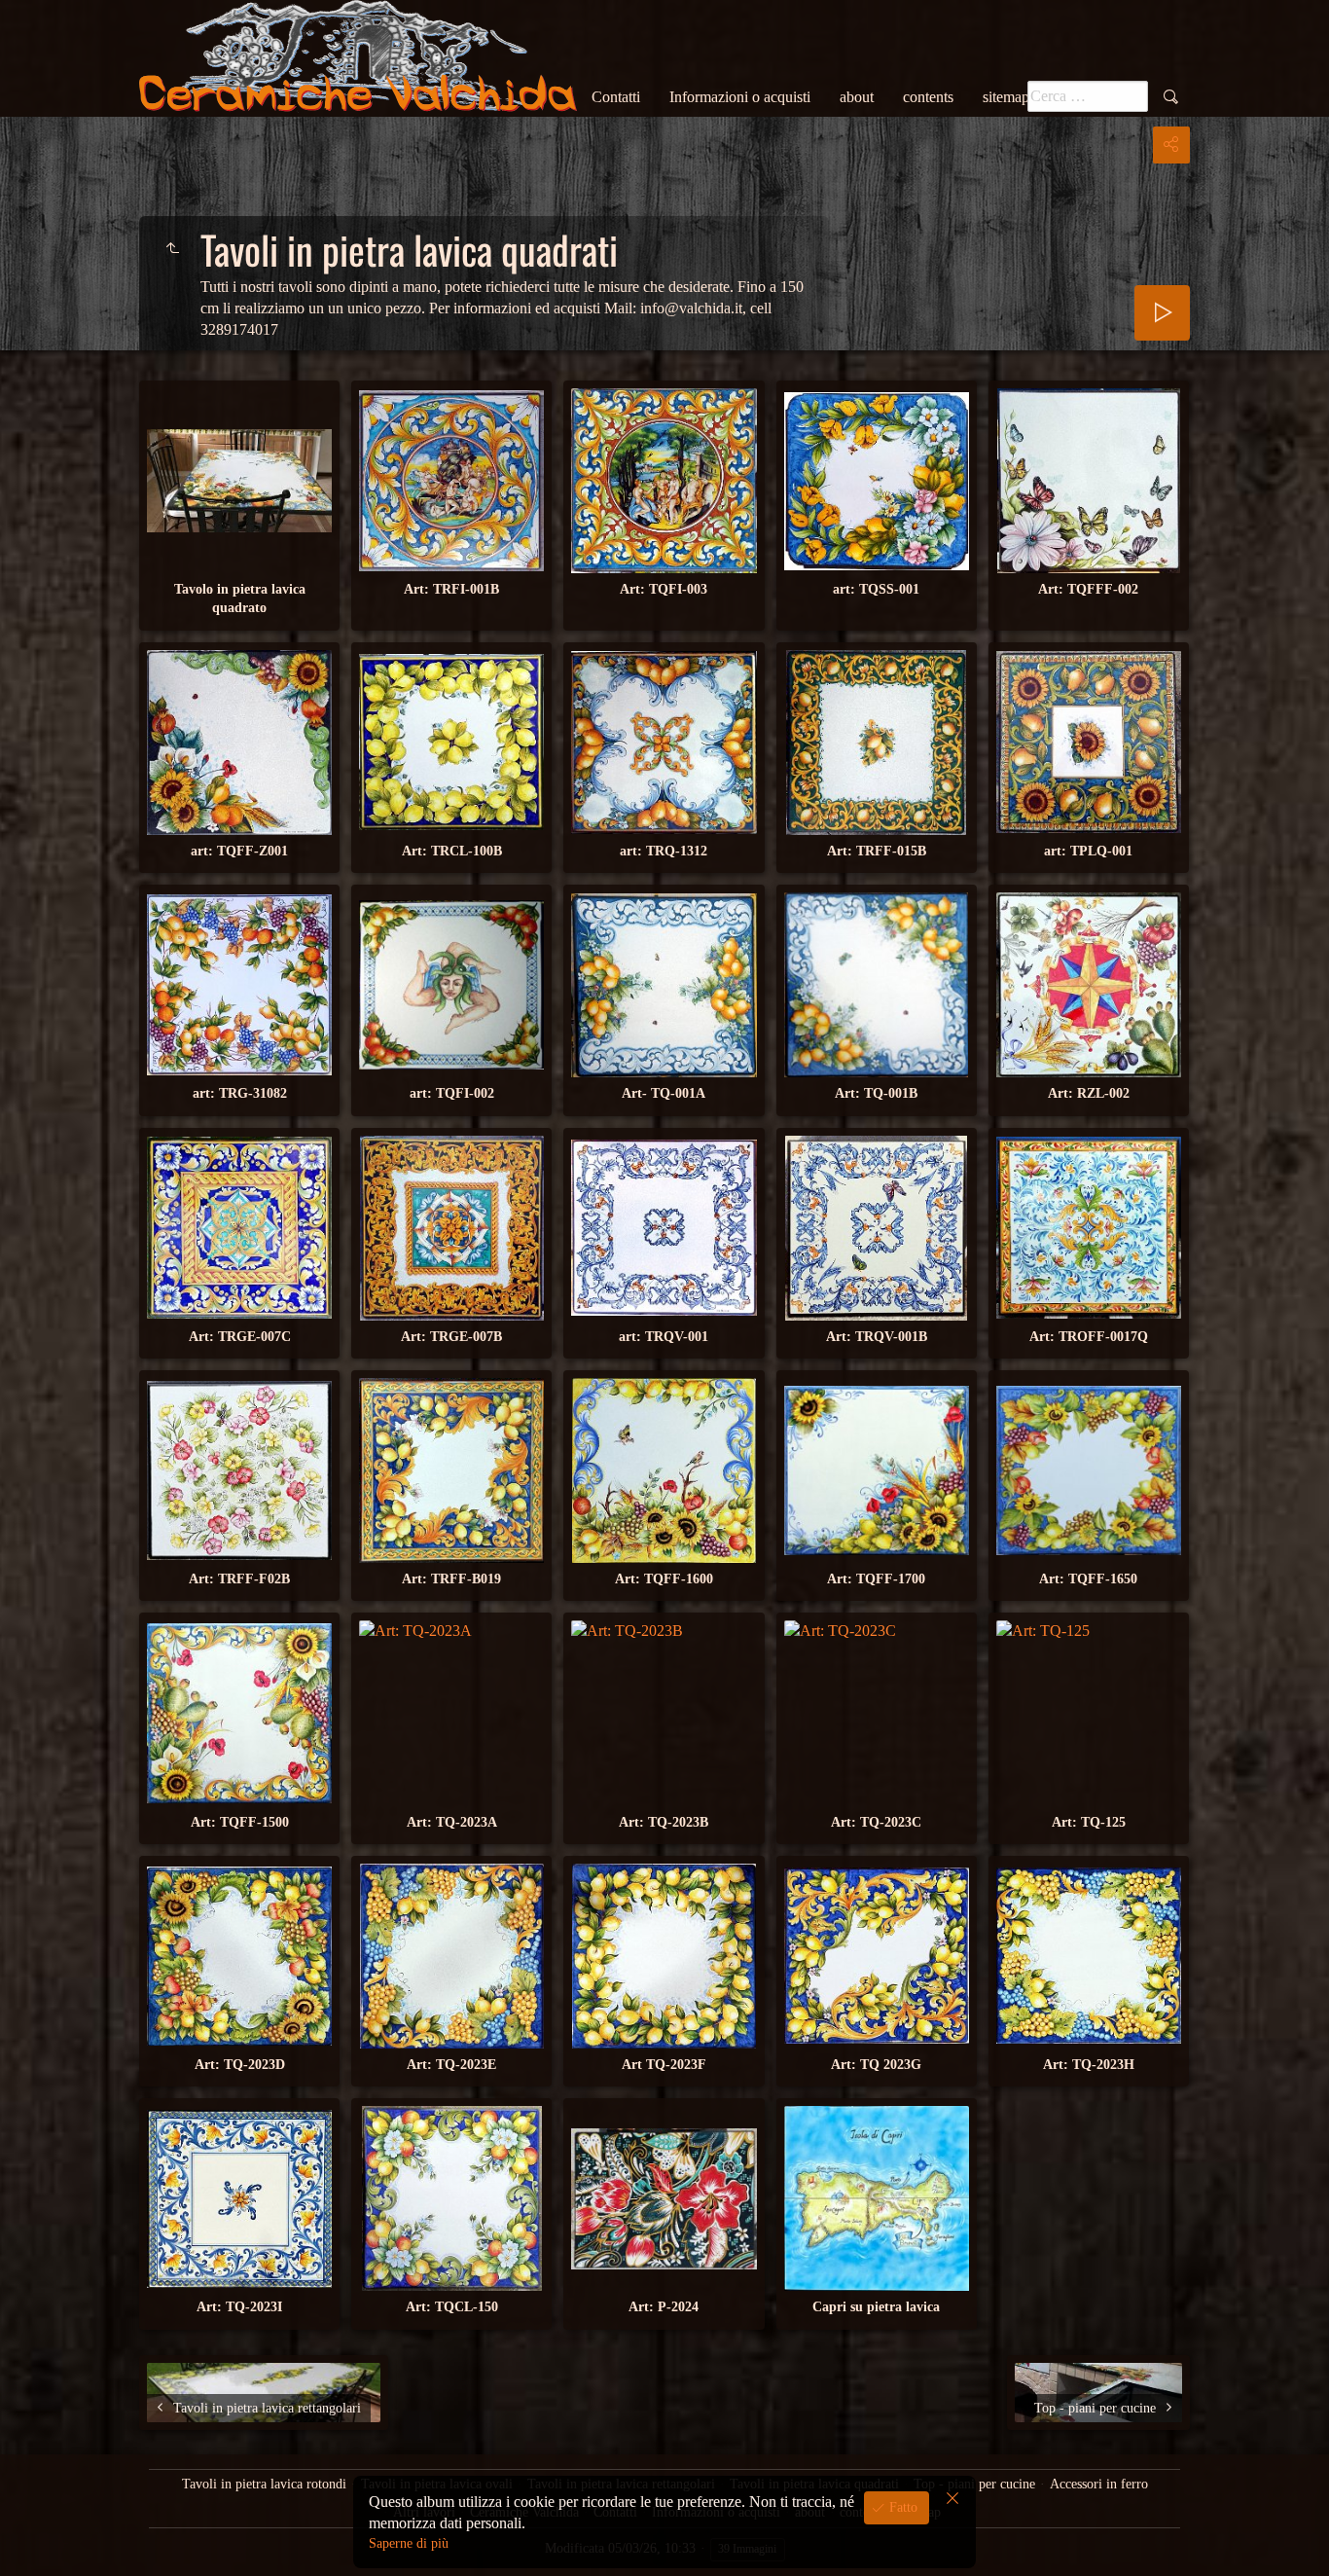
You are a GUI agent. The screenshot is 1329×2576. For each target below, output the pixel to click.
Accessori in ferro (1099, 2484)
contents (928, 97)
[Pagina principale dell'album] (358, 58)
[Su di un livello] (172, 249)
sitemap (1006, 97)
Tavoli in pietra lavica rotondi (264, 2484)
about (857, 97)
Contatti (616, 97)
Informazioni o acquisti (740, 97)
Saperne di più (409, 2543)
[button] (39, 2537)
